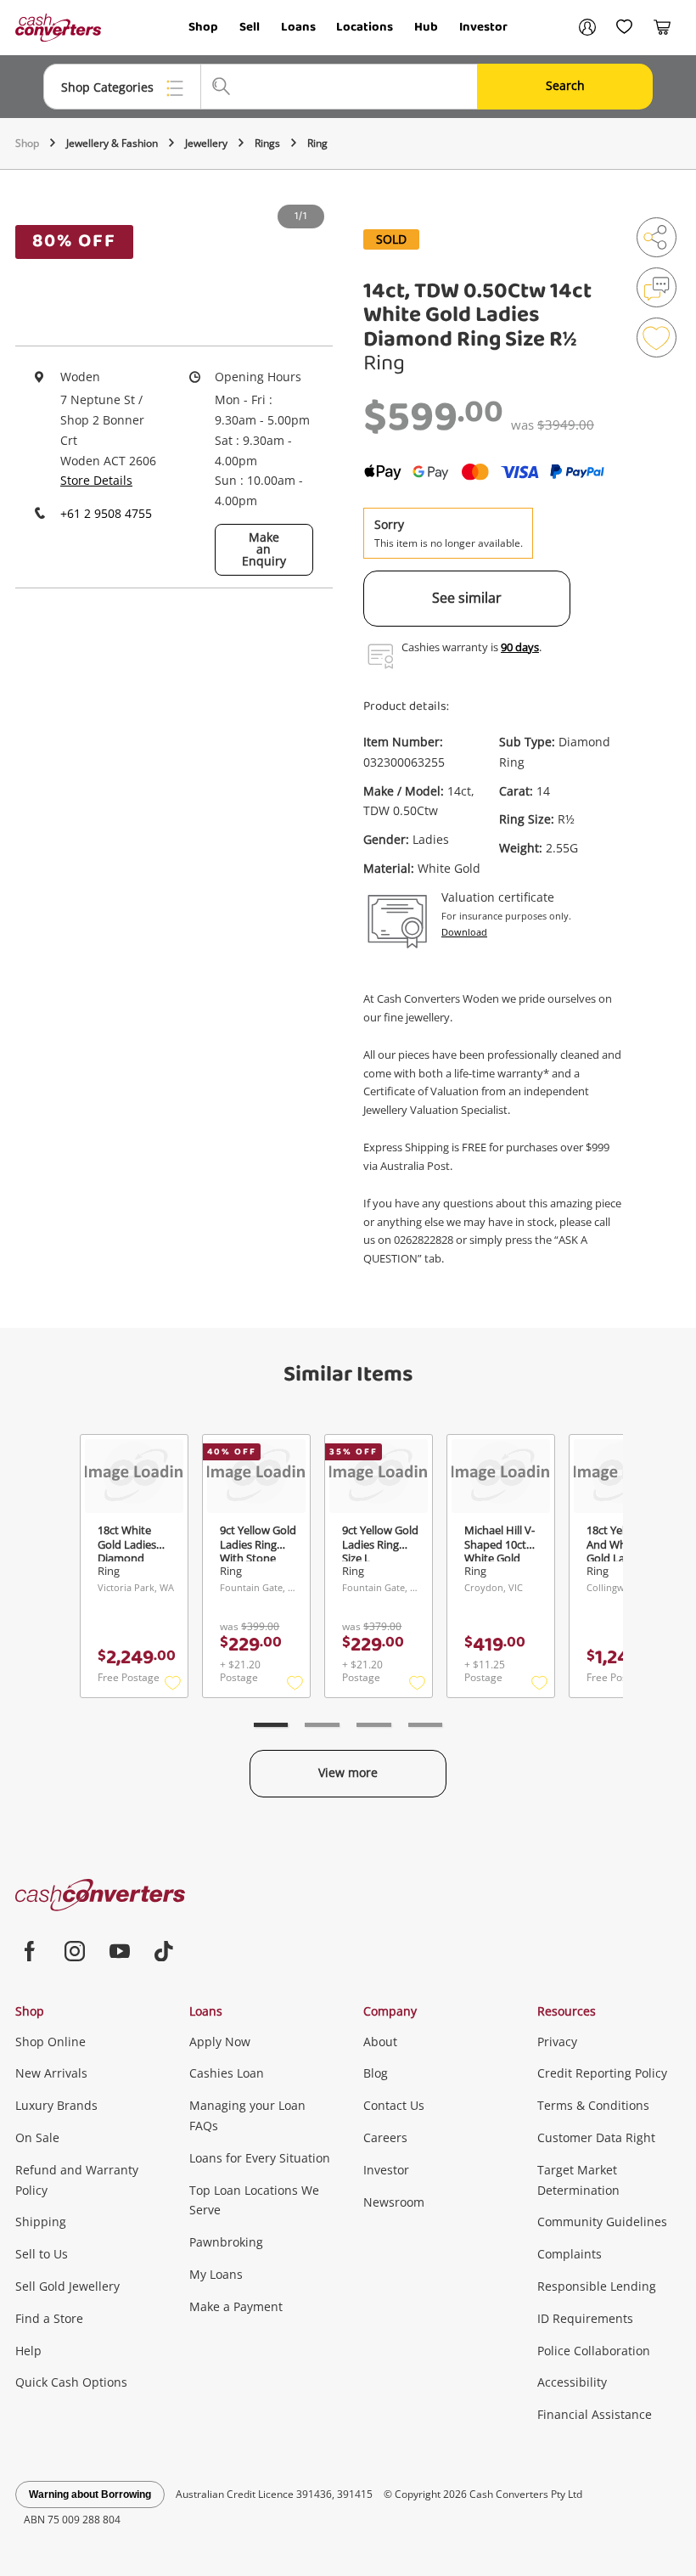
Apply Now (220, 2042)
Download (464, 932)
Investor (483, 27)
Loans (298, 27)
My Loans (216, 2274)
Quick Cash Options (71, 2382)
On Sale (37, 2137)
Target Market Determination (578, 2180)
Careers (385, 2137)
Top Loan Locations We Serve (254, 2200)
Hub (426, 27)
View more (348, 1772)
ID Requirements (585, 2318)
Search (565, 85)
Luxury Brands (56, 2105)
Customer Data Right (596, 2137)
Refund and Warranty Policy (77, 2180)
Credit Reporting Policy (602, 2073)
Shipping (41, 2222)
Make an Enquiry (264, 549)
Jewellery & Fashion (112, 143)
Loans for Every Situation (260, 2158)
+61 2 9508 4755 (106, 513)
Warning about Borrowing (90, 2494)
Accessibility (572, 2382)
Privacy (557, 2042)
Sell (250, 27)
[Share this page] (657, 237)
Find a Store (49, 2318)
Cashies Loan (227, 2073)
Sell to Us (42, 2254)
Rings (267, 143)
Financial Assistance (595, 2414)
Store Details (96, 480)
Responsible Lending (597, 2286)
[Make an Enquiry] (657, 287)
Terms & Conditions (593, 2105)
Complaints (570, 2254)
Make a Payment (236, 2306)
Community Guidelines (602, 2222)
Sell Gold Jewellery (67, 2286)
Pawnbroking (226, 2242)
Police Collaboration (594, 2351)
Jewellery (206, 143)
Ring (317, 143)
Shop (203, 27)
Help (28, 2351)
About (380, 2042)
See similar (467, 598)
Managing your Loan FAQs (247, 2115)
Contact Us (394, 2105)
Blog (376, 2073)
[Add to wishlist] (657, 337)
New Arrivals (51, 2073)
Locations (365, 27)
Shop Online (51, 2042)
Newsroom (394, 2202)
